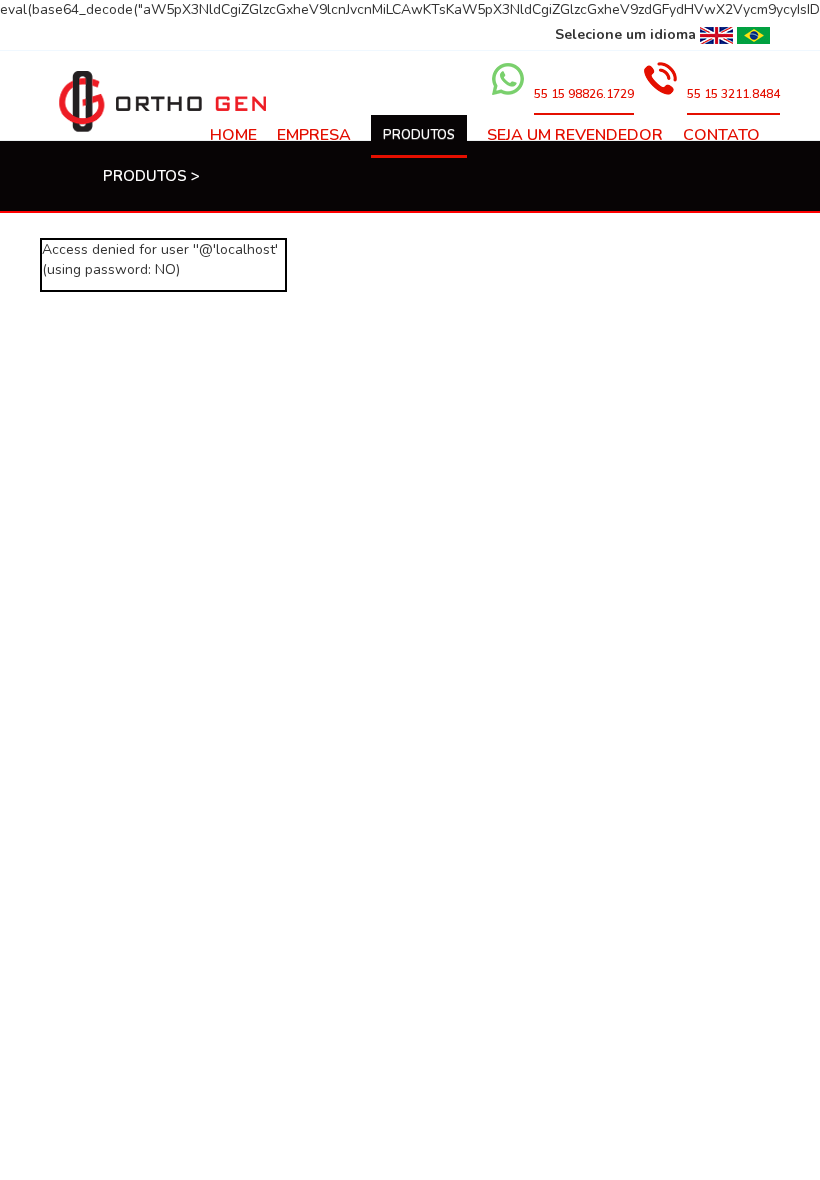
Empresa (314, 135)
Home (233, 135)
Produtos (419, 135)
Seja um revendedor (575, 135)
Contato (721, 135)
